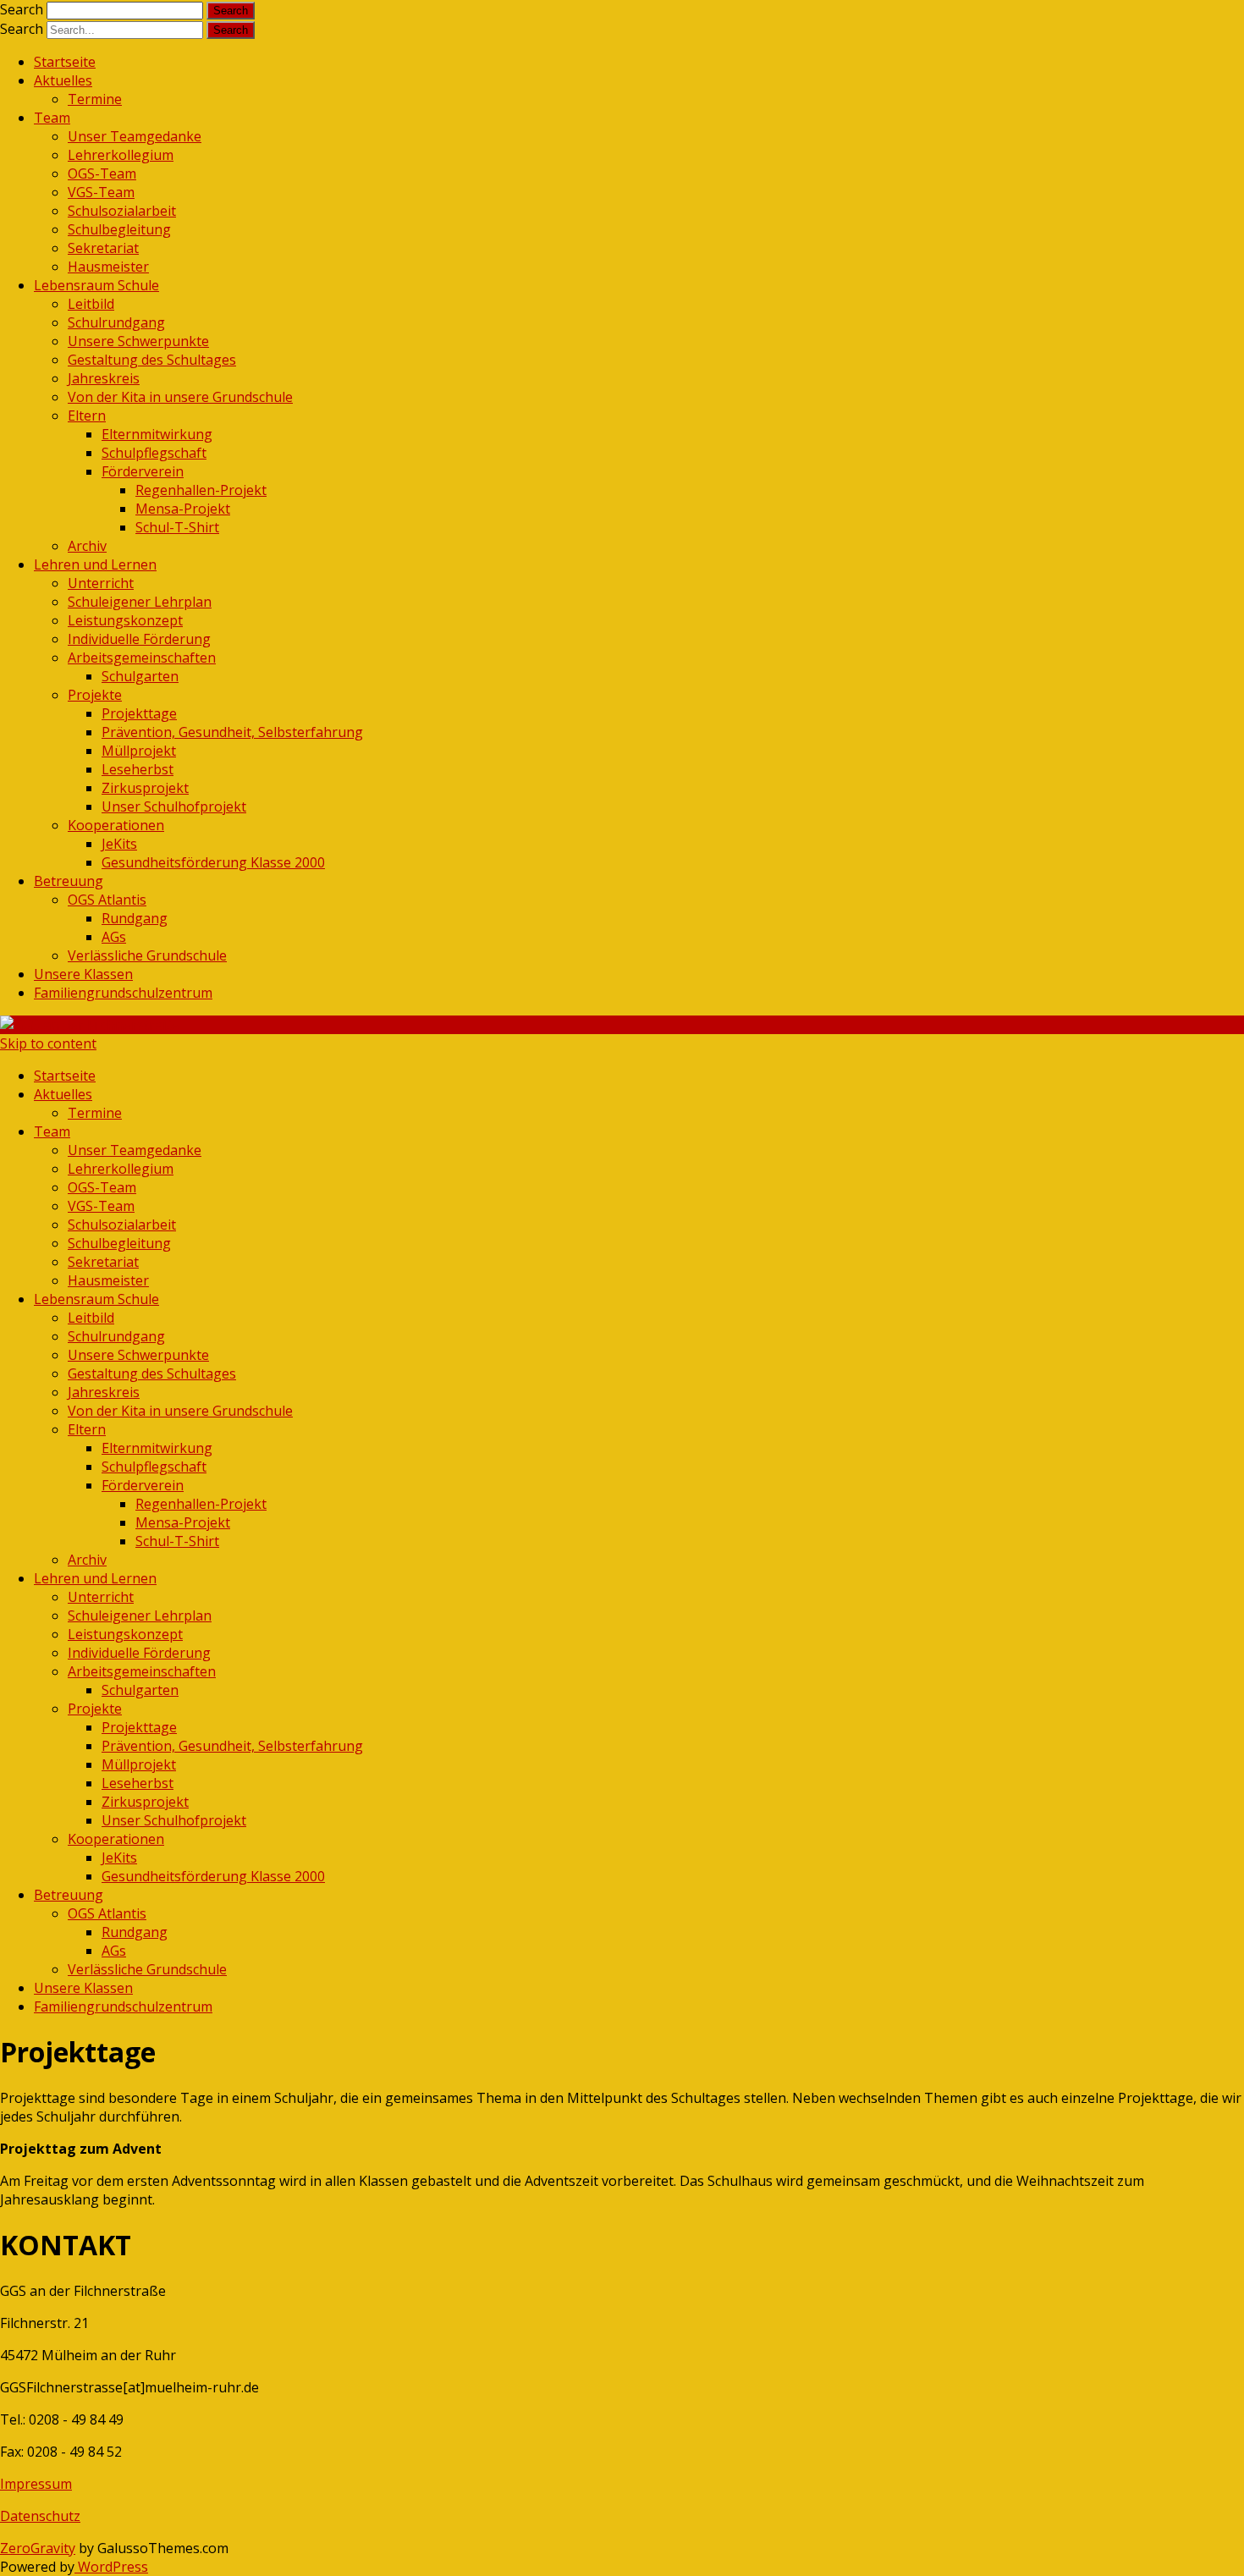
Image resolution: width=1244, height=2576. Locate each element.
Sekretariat (103, 248)
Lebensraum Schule (96, 285)
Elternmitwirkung (157, 434)
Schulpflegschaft (154, 453)
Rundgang (135, 918)
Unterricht (101, 583)
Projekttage (139, 713)
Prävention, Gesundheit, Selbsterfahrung (232, 732)
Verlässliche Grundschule (147, 955)
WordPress (111, 2567)
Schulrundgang (116, 322)
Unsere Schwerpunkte (138, 341)
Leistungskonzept (125, 620)
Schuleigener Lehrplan (140, 602)
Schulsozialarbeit (122, 211)
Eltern (87, 416)
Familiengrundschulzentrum (123, 993)
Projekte (95, 695)
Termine (95, 99)
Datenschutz (40, 2516)
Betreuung (69, 881)
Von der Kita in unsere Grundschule (180, 397)
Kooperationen (116, 825)
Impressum (36, 2484)
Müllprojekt (139, 751)
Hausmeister (108, 267)
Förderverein (143, 471)
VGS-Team (101, 192)
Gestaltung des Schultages (152, 360)
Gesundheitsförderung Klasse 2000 (213, 862)
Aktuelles (63, 80)
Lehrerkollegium (121, 155)
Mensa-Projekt (183, 509)
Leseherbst (138, 769)
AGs (114, 937)
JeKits (119, 844)
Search (22, 9)
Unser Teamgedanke (135, 136)
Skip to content (48, 1043)
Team (52, 118)
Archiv (87, 546)
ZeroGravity (38, 2548)
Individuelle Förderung (139, 639)
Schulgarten (140, 676)
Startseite (65, 62)
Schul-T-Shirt (177, 527)
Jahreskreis (104, 378)
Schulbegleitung (119, 229)
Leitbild (91, 304)
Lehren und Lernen (95, 564)
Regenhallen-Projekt (201, 490)
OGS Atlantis (107, 900)
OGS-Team (102, 173)
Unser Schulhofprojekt (174, 806)
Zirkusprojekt (145, 788)
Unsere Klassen (83, 974)
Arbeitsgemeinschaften (142, 658)
